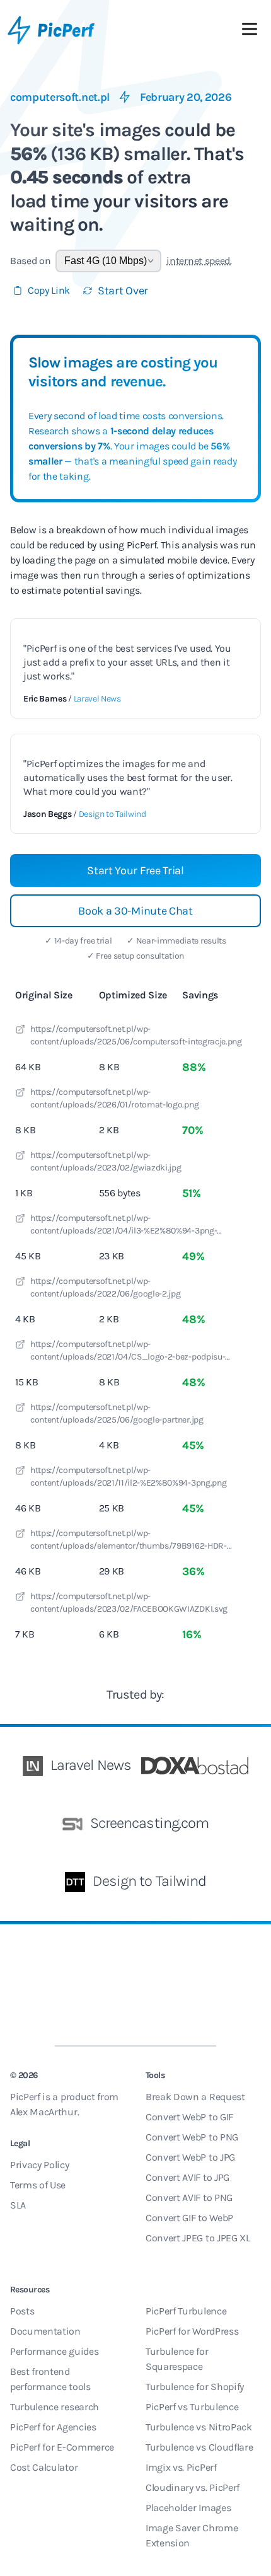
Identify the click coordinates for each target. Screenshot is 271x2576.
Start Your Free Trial (135, 870)
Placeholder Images (188, 2508)
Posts (22, 2311)
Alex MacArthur (44, 2112)
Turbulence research (55, 2407)
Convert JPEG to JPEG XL (198, 2238)
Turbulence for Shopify (195, 2387)
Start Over (123, 291)
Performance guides (54, 2351)
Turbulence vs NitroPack (199, 2427)
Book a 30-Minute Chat (135, 911)
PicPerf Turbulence (186, 2311)
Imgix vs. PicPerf (181, 2467)
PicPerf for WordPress (192, 2331)
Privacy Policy (40, 2165)
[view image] (20, 1031)
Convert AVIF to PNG (189, 2198)
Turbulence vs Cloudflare (199, 2447)
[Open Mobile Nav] (250, 32)
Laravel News (97, 699)
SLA (18, 2205)
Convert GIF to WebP (189, 2218)
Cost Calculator (44, 2467)
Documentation (45, 2331)
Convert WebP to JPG (190, 2157)
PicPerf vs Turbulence (192, 2407)
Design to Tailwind (112, 814)
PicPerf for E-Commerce (62, 2447)
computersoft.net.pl (60, 97)
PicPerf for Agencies (53, 2427)
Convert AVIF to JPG (187, 2177)
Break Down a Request (195, 2097)
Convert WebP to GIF (189, 2117)
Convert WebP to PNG (192, 2137)
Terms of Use (38, 2185)
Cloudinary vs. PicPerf (193, 2487)
